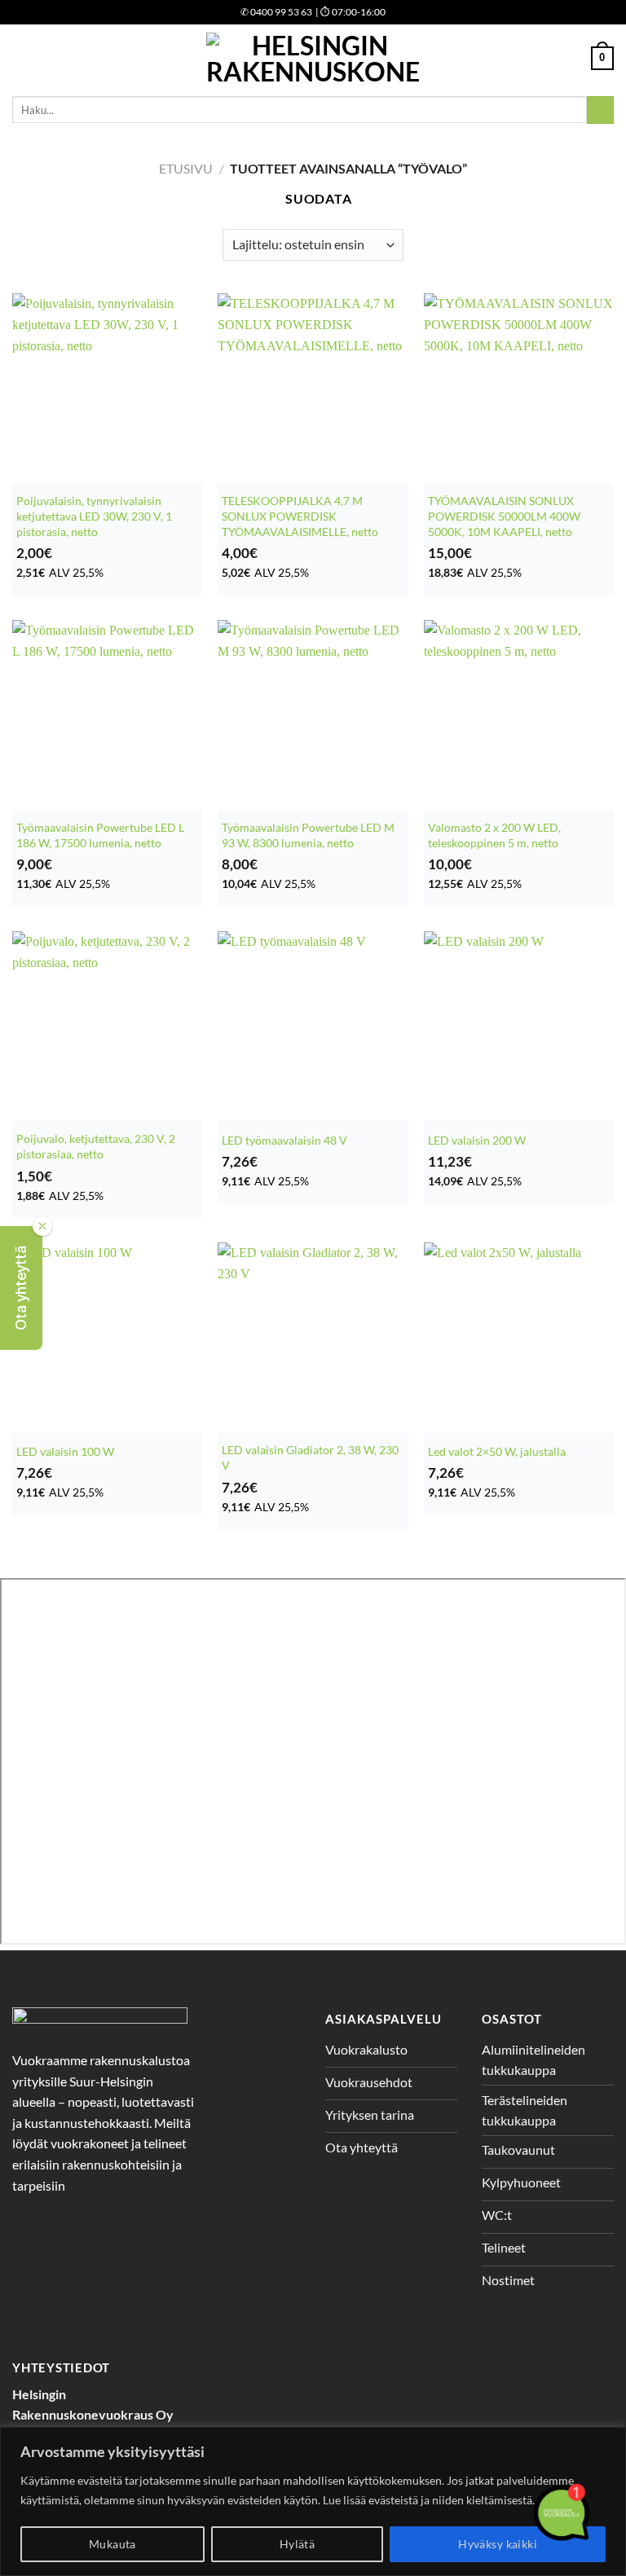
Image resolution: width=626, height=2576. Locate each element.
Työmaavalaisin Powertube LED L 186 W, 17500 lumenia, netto (100, 835)
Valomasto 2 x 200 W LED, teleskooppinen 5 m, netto (494, 835)
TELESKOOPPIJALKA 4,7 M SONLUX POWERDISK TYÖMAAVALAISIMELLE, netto (300, 516)
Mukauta (112, 2544)
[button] (21, 1288)
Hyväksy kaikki (498, 2544)
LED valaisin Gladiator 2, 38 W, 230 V (310, 1457)
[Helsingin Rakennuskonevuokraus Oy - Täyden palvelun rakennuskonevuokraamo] (313, 58)
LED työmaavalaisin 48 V (284, 1140)
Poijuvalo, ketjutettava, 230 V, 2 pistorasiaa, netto (96, 1146)
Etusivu (186, 168)
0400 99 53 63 (276, 12)
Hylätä (298, 2544)
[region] (313, 2501)
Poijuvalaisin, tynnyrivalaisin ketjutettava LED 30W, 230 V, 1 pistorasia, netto (94, 516)
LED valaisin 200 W (477, 1140)
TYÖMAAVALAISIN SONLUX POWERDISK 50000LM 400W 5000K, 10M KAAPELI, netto (504, 516)
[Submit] (600, 110)
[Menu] (22, 58)
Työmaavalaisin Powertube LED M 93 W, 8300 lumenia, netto (308, 835)
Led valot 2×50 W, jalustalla (497, 1451)
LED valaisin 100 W (65, 1451)
